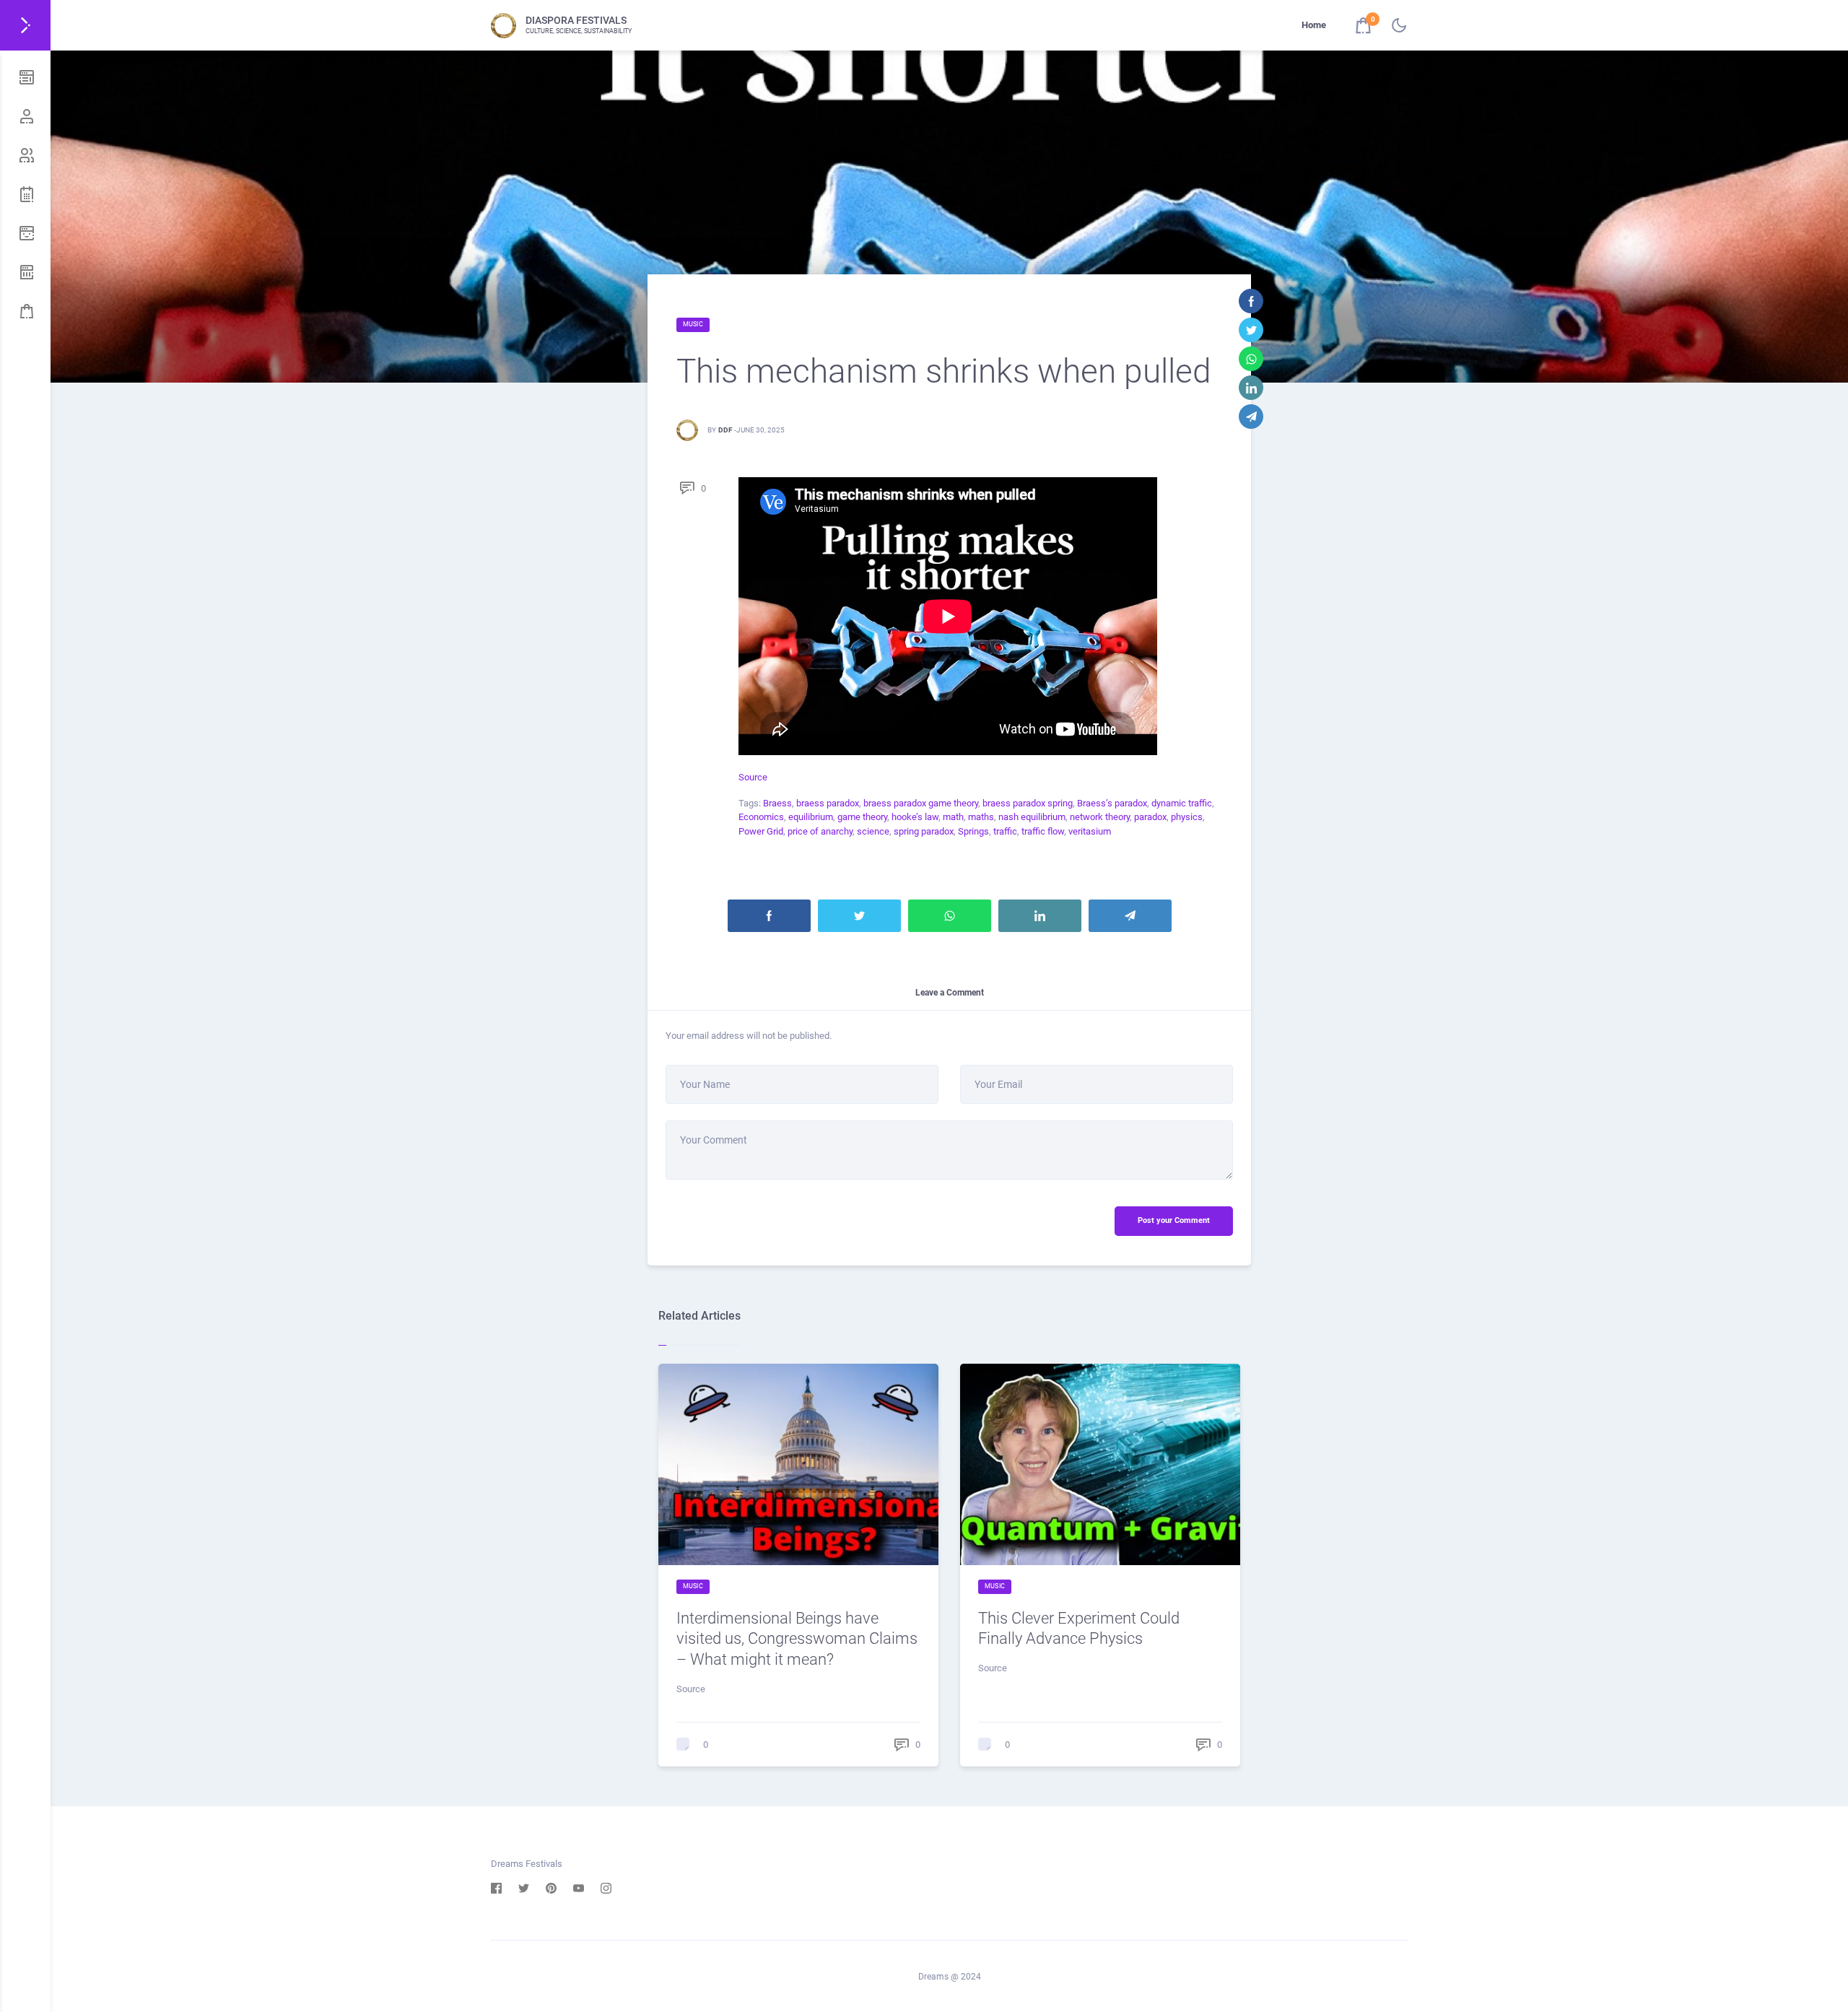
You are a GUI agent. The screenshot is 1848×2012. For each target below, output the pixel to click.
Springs (973, 831)
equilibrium (811, 817)
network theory (1100, 817)
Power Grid (761, 831)
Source (753, 777)
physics (1187, 817)
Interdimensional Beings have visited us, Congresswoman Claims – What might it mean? (797, 1639)
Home (1314, 25)
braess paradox (828, 803)
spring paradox (924, 831)
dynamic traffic (1182, 803)
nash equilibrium (1032, 817)
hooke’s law (915, 817)
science (873, 831)
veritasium (1090, 831)
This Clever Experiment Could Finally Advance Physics (1079, 1629)
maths (981, 817)
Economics (761, 817)
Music (693, 324)
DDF (725, 430)
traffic (1005, 831)
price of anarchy (820, 831)
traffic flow (1043, 831)
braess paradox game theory (921, 803)
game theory (862, 817)
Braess (777, 803)
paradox (1150, 817)
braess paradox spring (1028, 803)
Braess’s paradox (1112, 803)
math (953, 817)
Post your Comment (1174, 1220)
